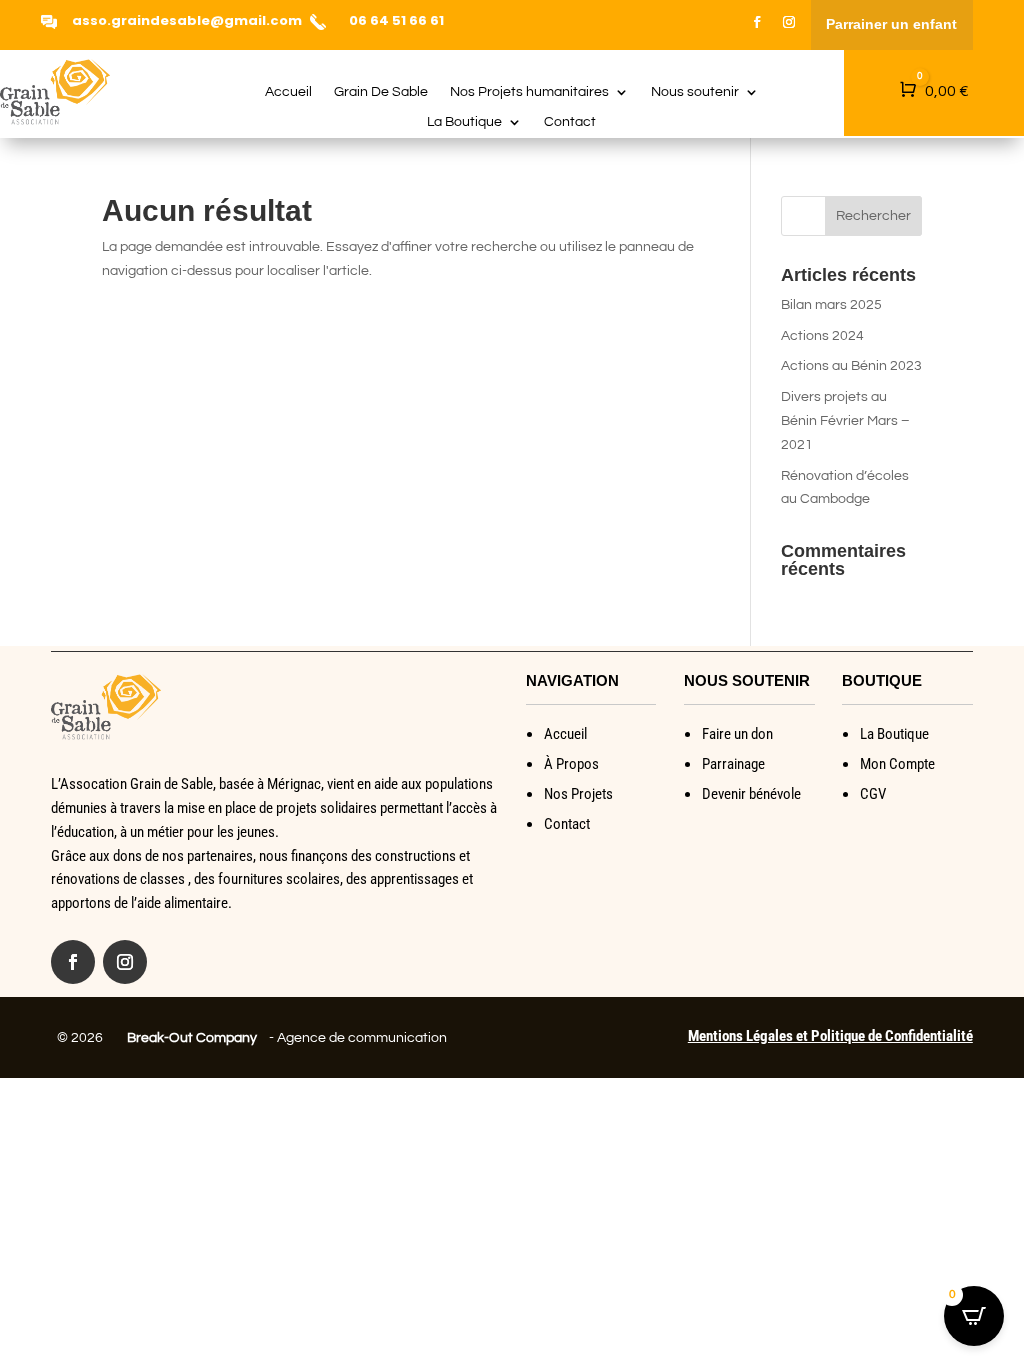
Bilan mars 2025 (831, 305)
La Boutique (464, 122)
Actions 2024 (822, 336)
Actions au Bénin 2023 (851, 366)
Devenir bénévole (751, 794)
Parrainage (733, 764)
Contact (570, 122)
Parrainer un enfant (891, 24)
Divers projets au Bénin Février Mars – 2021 (845, 421)
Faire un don (737, 734)
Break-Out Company (189, 1038)
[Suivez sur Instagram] (789, 22)
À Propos (571, 764)
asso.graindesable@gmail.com (187, 20)
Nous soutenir (695, 92)
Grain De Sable (381, 92)
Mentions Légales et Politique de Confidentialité (830, 1036)
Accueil (288, 92)
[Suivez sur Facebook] (757, 22)
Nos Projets (578, 794)
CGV (873, 794)
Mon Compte (897, 764)
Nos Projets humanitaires (529, 92)
